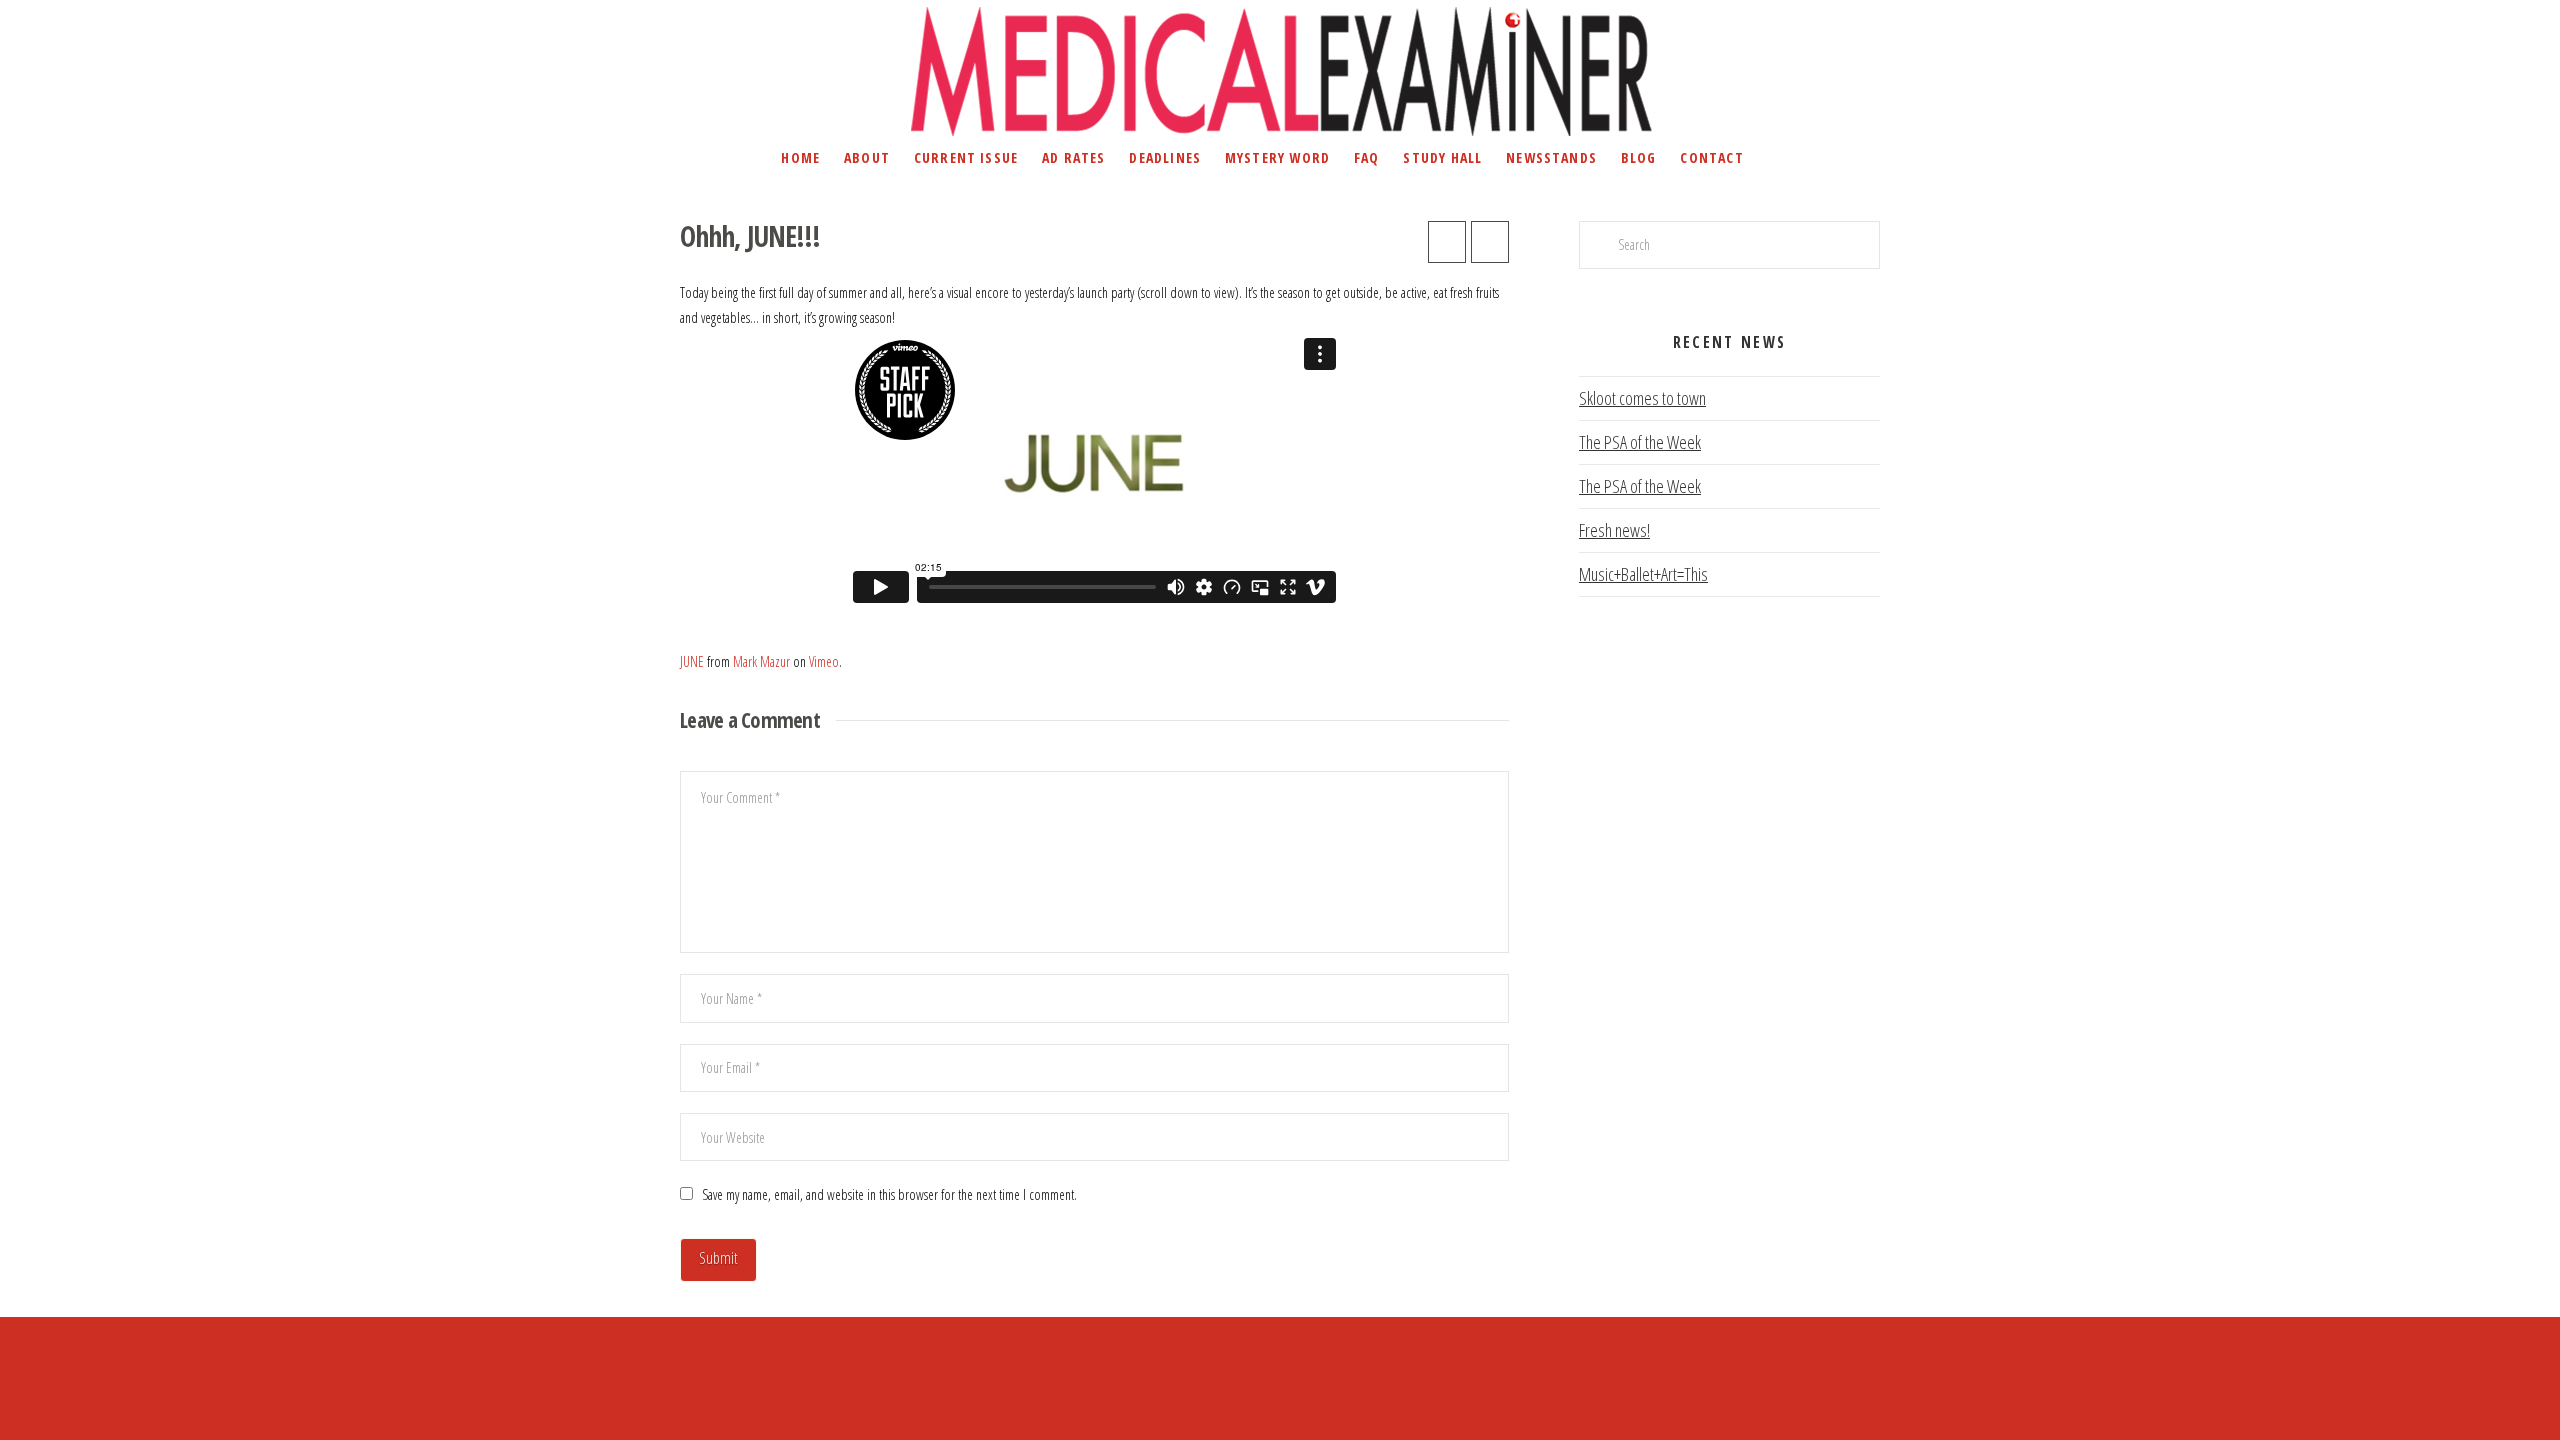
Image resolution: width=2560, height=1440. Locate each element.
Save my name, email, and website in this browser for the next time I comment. (889, 1194)
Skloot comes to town (1642, 398)
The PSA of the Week (1640, 442)
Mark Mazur (761, 661)
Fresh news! (1614, 530)
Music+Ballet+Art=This (1643, 574)
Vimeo (824, 661)
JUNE (692, 661)
